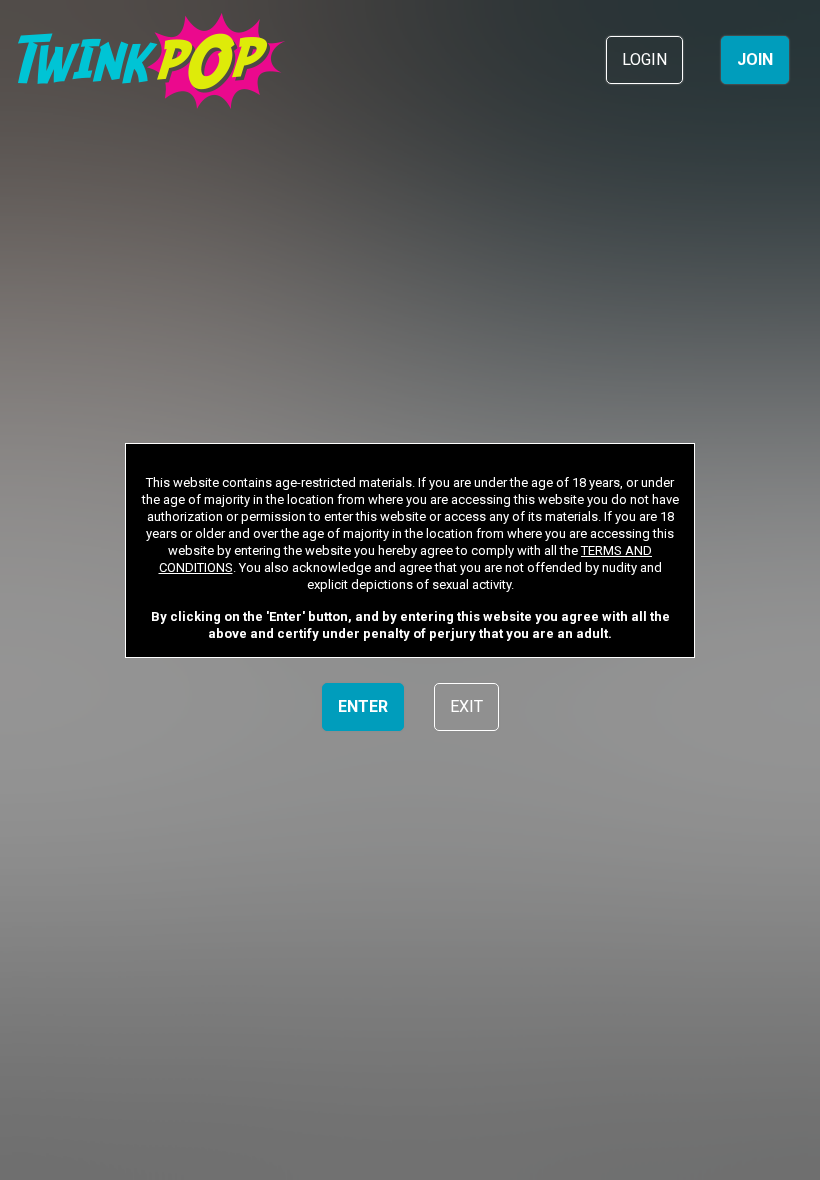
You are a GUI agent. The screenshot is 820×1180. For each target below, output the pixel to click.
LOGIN (644, 59)
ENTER (363, 706)
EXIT (466, 706)
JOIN (755, 59)
